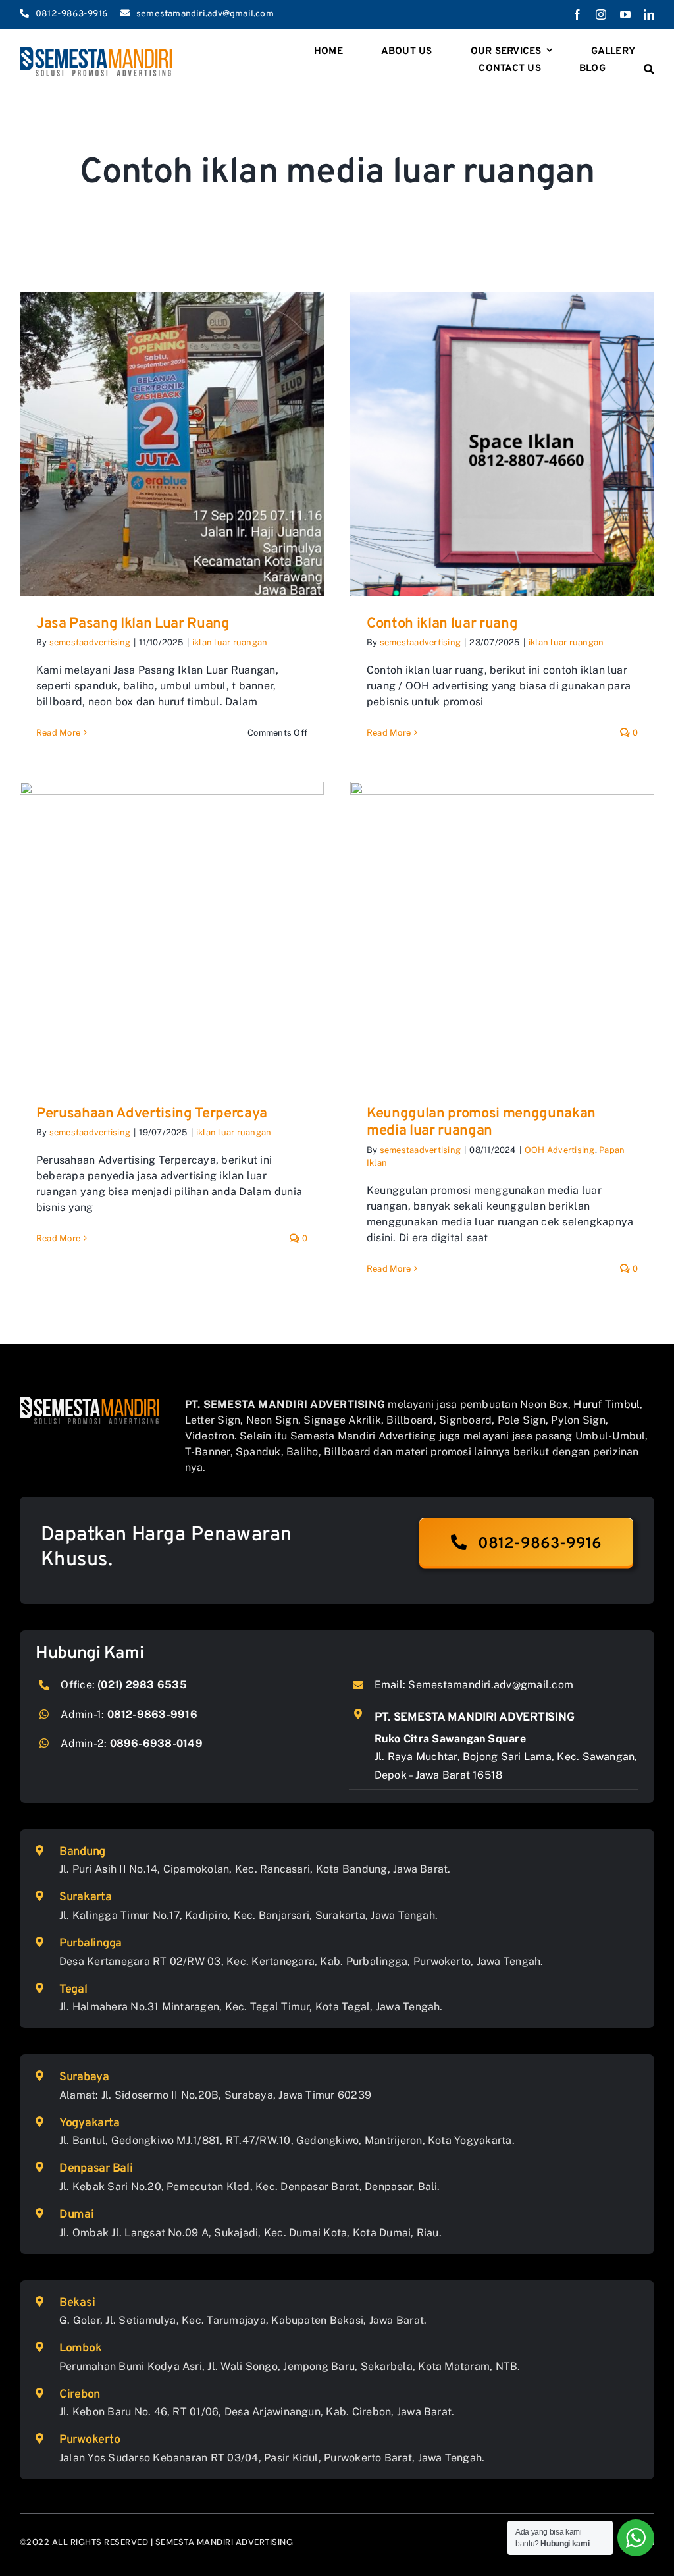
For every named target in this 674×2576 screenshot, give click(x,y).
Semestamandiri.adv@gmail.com (491, 1685)
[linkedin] (649, 14)
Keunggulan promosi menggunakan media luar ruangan (481, 1122)
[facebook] (577, 14)
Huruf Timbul (607, 1404)
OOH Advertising (560, 1150)
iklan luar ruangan (230, 642)
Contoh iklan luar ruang (442, 624)
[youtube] (625, 14)
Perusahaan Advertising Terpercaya (152, 1114)
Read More (58, 733)
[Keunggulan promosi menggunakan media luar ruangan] (502, 934)
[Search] (649, 70)
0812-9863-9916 (152, 1714)
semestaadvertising (90, 642)
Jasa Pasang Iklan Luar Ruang (133, 624)
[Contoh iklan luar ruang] (502, 444)
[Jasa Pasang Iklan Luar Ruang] (172, 444)
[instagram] (601, 14)
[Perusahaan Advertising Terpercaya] (172, 934)
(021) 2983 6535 (142, 1685)
